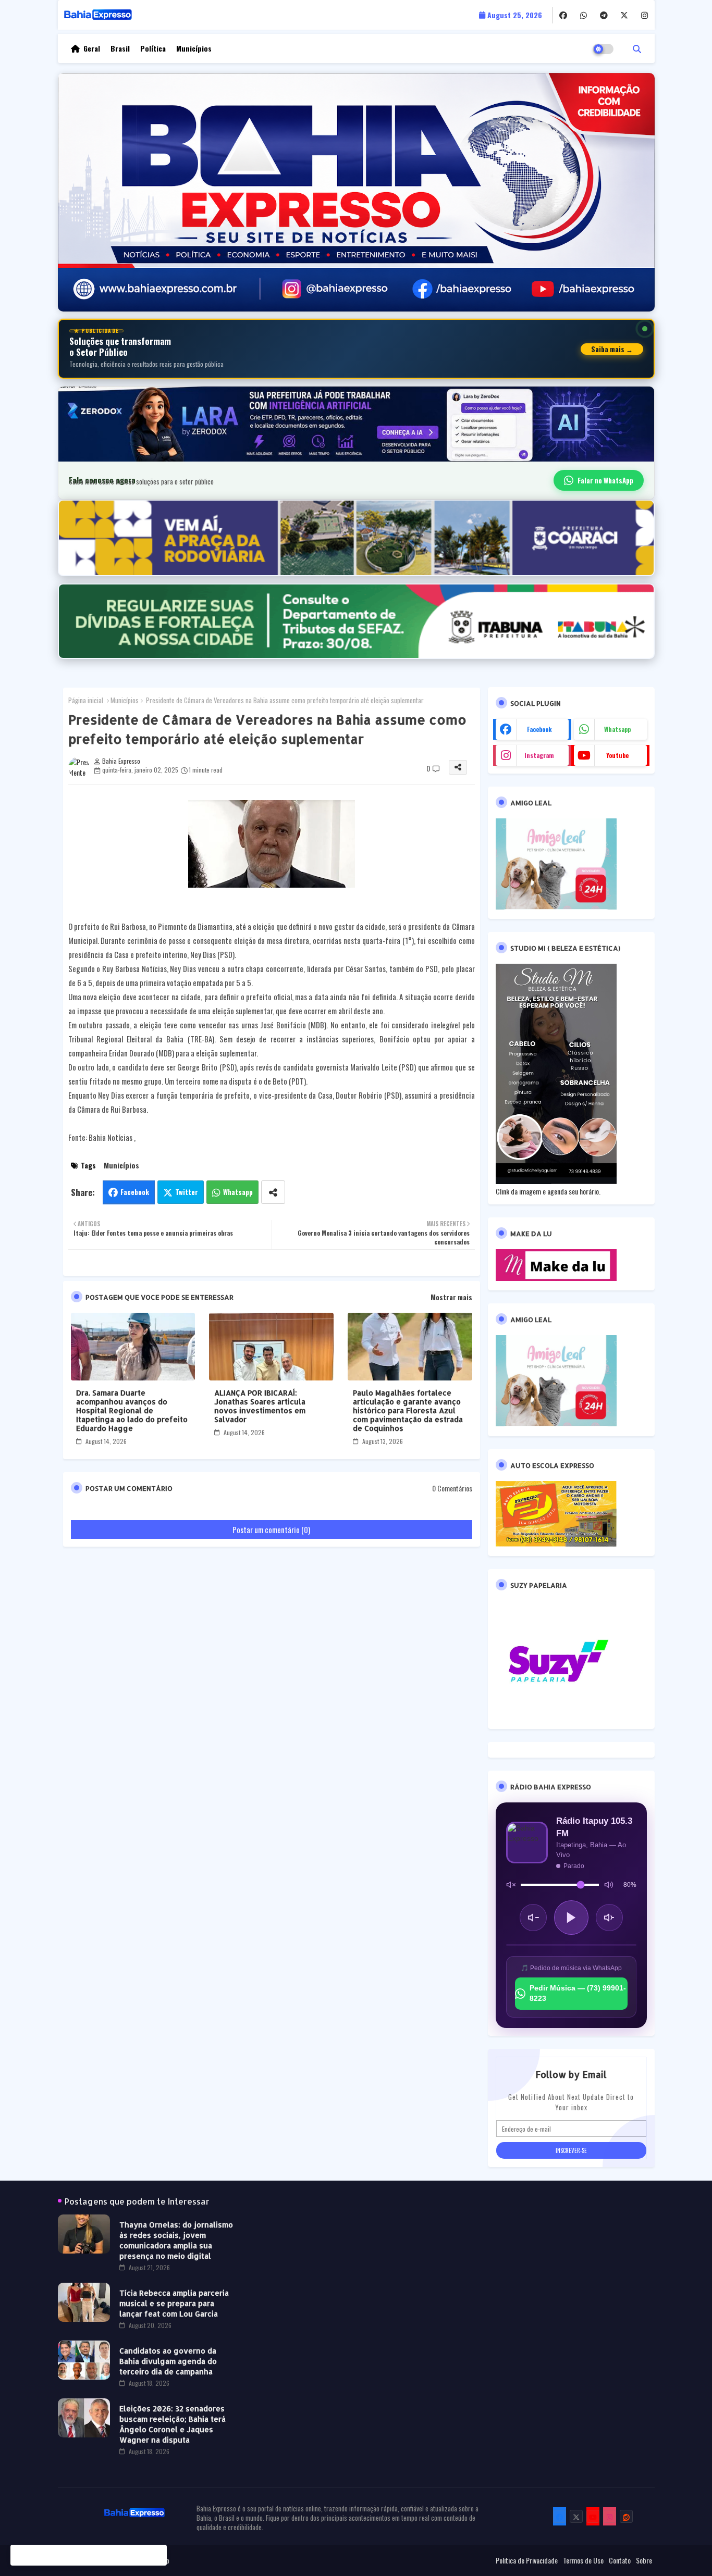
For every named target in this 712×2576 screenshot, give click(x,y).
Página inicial (86, 700)
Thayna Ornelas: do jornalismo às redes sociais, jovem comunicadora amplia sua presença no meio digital (176, 2240)
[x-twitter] (624, 15)
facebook (539, 729)
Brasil (120, 48)
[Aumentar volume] (609, 1918)
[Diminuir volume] (533, 1918)
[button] (637, 48)
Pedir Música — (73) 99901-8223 (578, 1993)
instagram (539, 755)
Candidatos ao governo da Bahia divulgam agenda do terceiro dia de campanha (168, 2361)
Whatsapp (238, 1192)
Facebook (135, 1192)
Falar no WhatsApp (605, 480)
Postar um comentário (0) (271, 1529)
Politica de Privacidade (527, 2560)
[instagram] (645, 15)
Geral (92, 48)
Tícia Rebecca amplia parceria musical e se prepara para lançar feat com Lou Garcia (174, 2303)
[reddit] (626, 2516)
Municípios (194, 48)
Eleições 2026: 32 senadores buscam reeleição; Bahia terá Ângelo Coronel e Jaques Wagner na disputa (173, 2424)
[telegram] (604, 15)
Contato (620, 2560)
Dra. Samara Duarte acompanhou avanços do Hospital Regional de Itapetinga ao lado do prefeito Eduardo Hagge (132, 1410)
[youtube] (593, 2516)
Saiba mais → (612, 349)
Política (153, 48)
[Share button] (273, 1192)
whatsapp (617, 729)
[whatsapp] (584, 15)
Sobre (644, 2560)
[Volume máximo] (609, 1885)
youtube (617, 755)
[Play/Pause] (571, 1918)
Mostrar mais (451, 1297)
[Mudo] (511, 1885)
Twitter (187, 1192)
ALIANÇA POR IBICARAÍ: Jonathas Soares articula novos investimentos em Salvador (260, 1406)
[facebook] (563, 15)
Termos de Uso (583, 2560)
